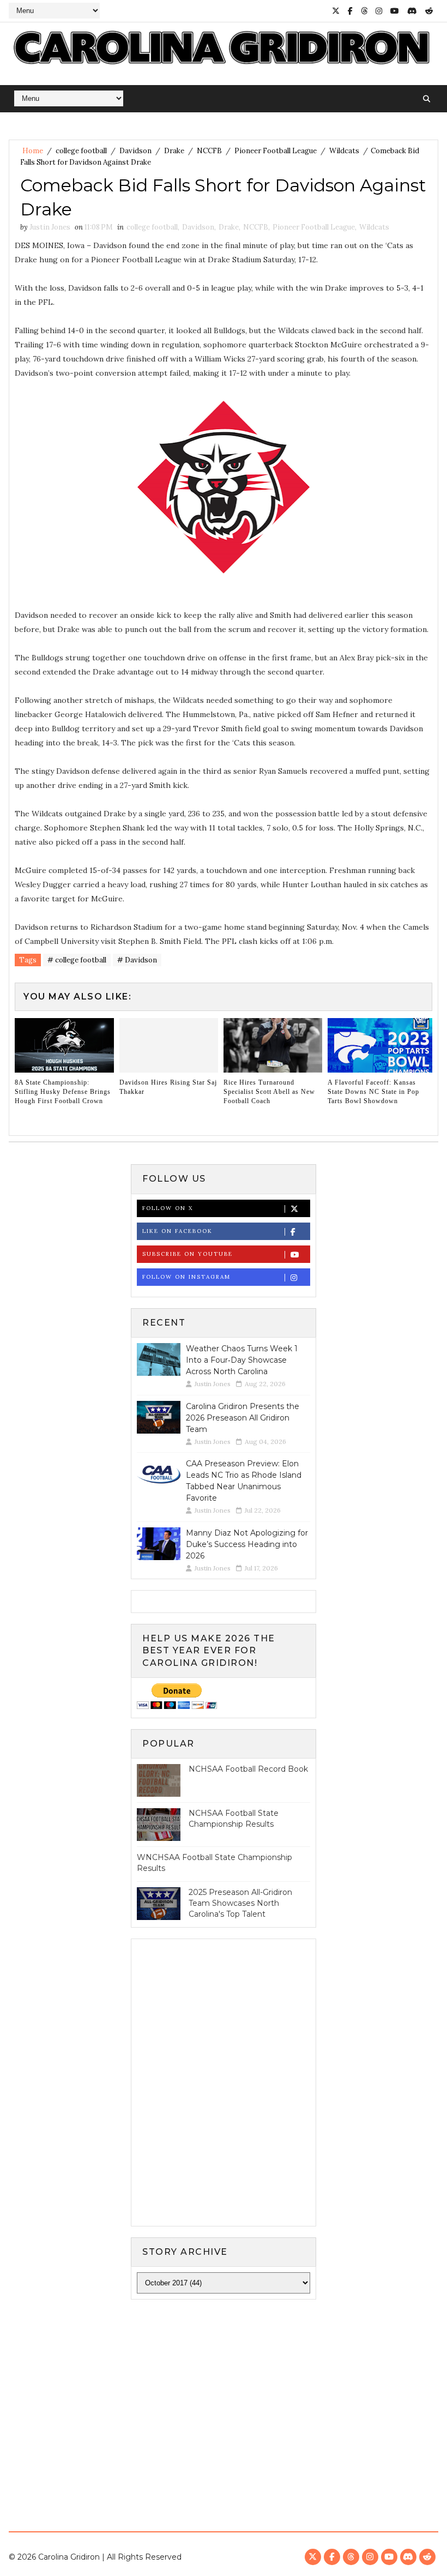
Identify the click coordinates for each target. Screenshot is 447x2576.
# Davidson (137, 960)
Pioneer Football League (276, 151)
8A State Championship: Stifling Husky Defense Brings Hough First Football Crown (63, 1092)
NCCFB (209, 151)
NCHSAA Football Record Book (248, 1769)
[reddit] (429, 11)
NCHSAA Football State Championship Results (234, 1819)
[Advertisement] (224, 2392)
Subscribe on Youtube (188, 1254)
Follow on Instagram (186, 1277)
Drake (174, 151)
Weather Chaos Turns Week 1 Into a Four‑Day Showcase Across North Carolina (242, 1360)
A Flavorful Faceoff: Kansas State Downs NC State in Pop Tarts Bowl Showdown (373, 1092)
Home (33, 151)
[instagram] (379, 11)
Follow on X (168, 1208)
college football (81, 151)
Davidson (135, 151)
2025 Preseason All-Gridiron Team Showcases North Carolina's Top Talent (240, 1903)
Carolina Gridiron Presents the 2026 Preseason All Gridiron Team (243, 1418)
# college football (77, 960)
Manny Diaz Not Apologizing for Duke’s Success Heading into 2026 (247, 1544)
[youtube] (395, 11)
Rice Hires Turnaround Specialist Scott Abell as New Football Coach (269, 1092)
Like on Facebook (177, 1231)
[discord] (412, 11)
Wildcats (344, 151)
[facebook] (350, 11)
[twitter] (336, 11)
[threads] (364, 11)
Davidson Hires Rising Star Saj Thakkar (168, 1087)
